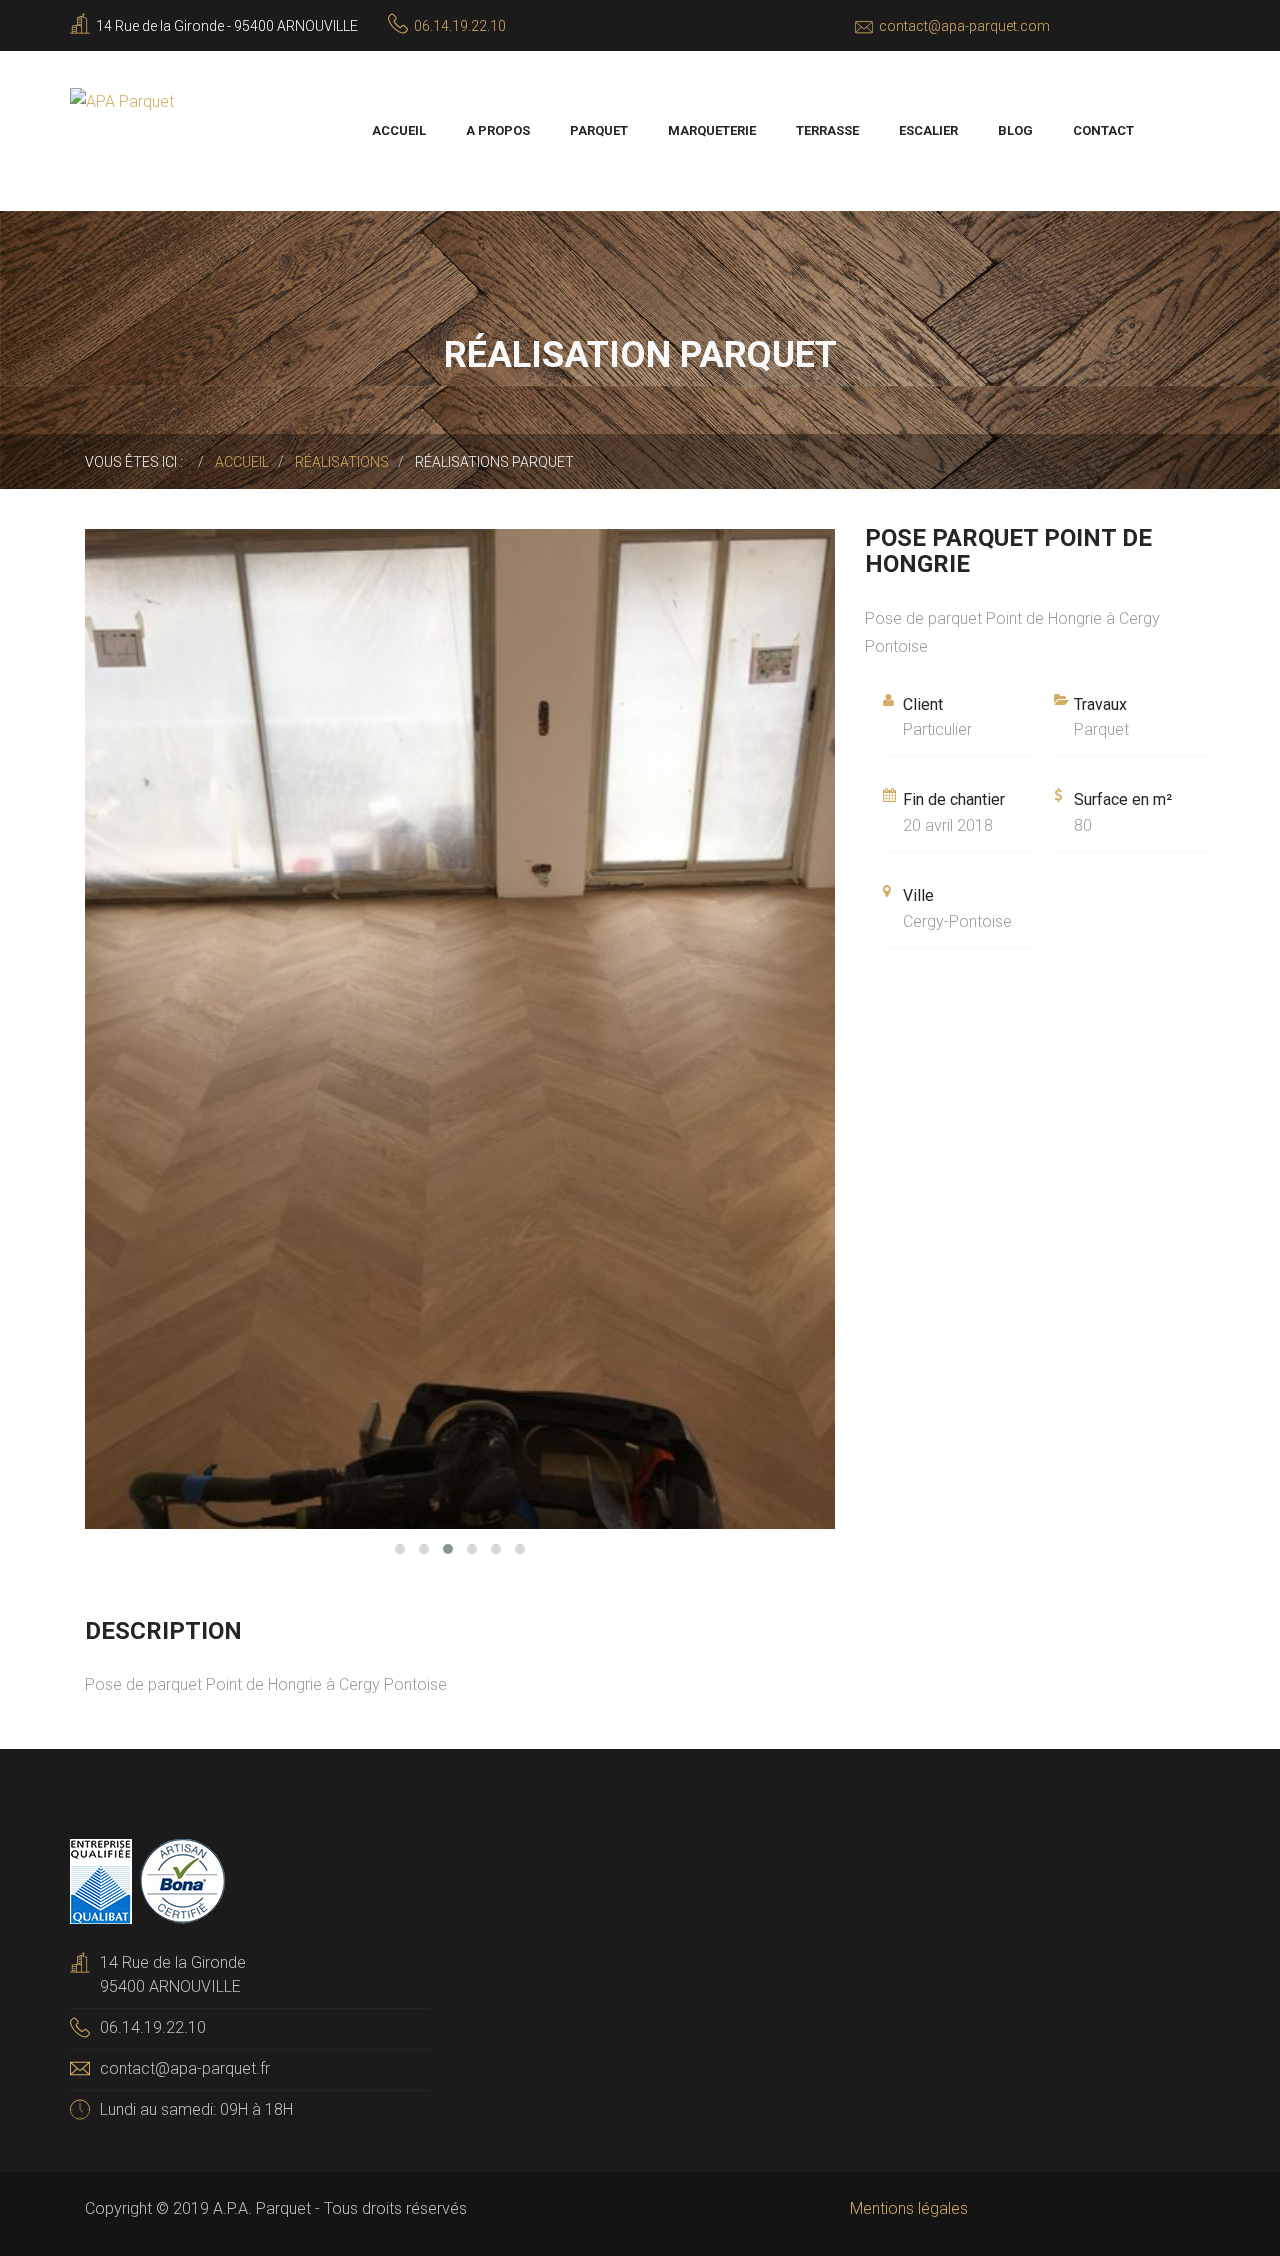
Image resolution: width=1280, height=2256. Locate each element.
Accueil (399, 130)
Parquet (599, 130)
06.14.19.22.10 (460, 26)
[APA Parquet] (122, 100)
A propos (498, 130)
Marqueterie (712, 130)
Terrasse (827, 130)
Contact (1103, 130)
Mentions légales (909, 2208)
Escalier (928, 130)
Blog (1015, 130)
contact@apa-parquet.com (964, 26)
